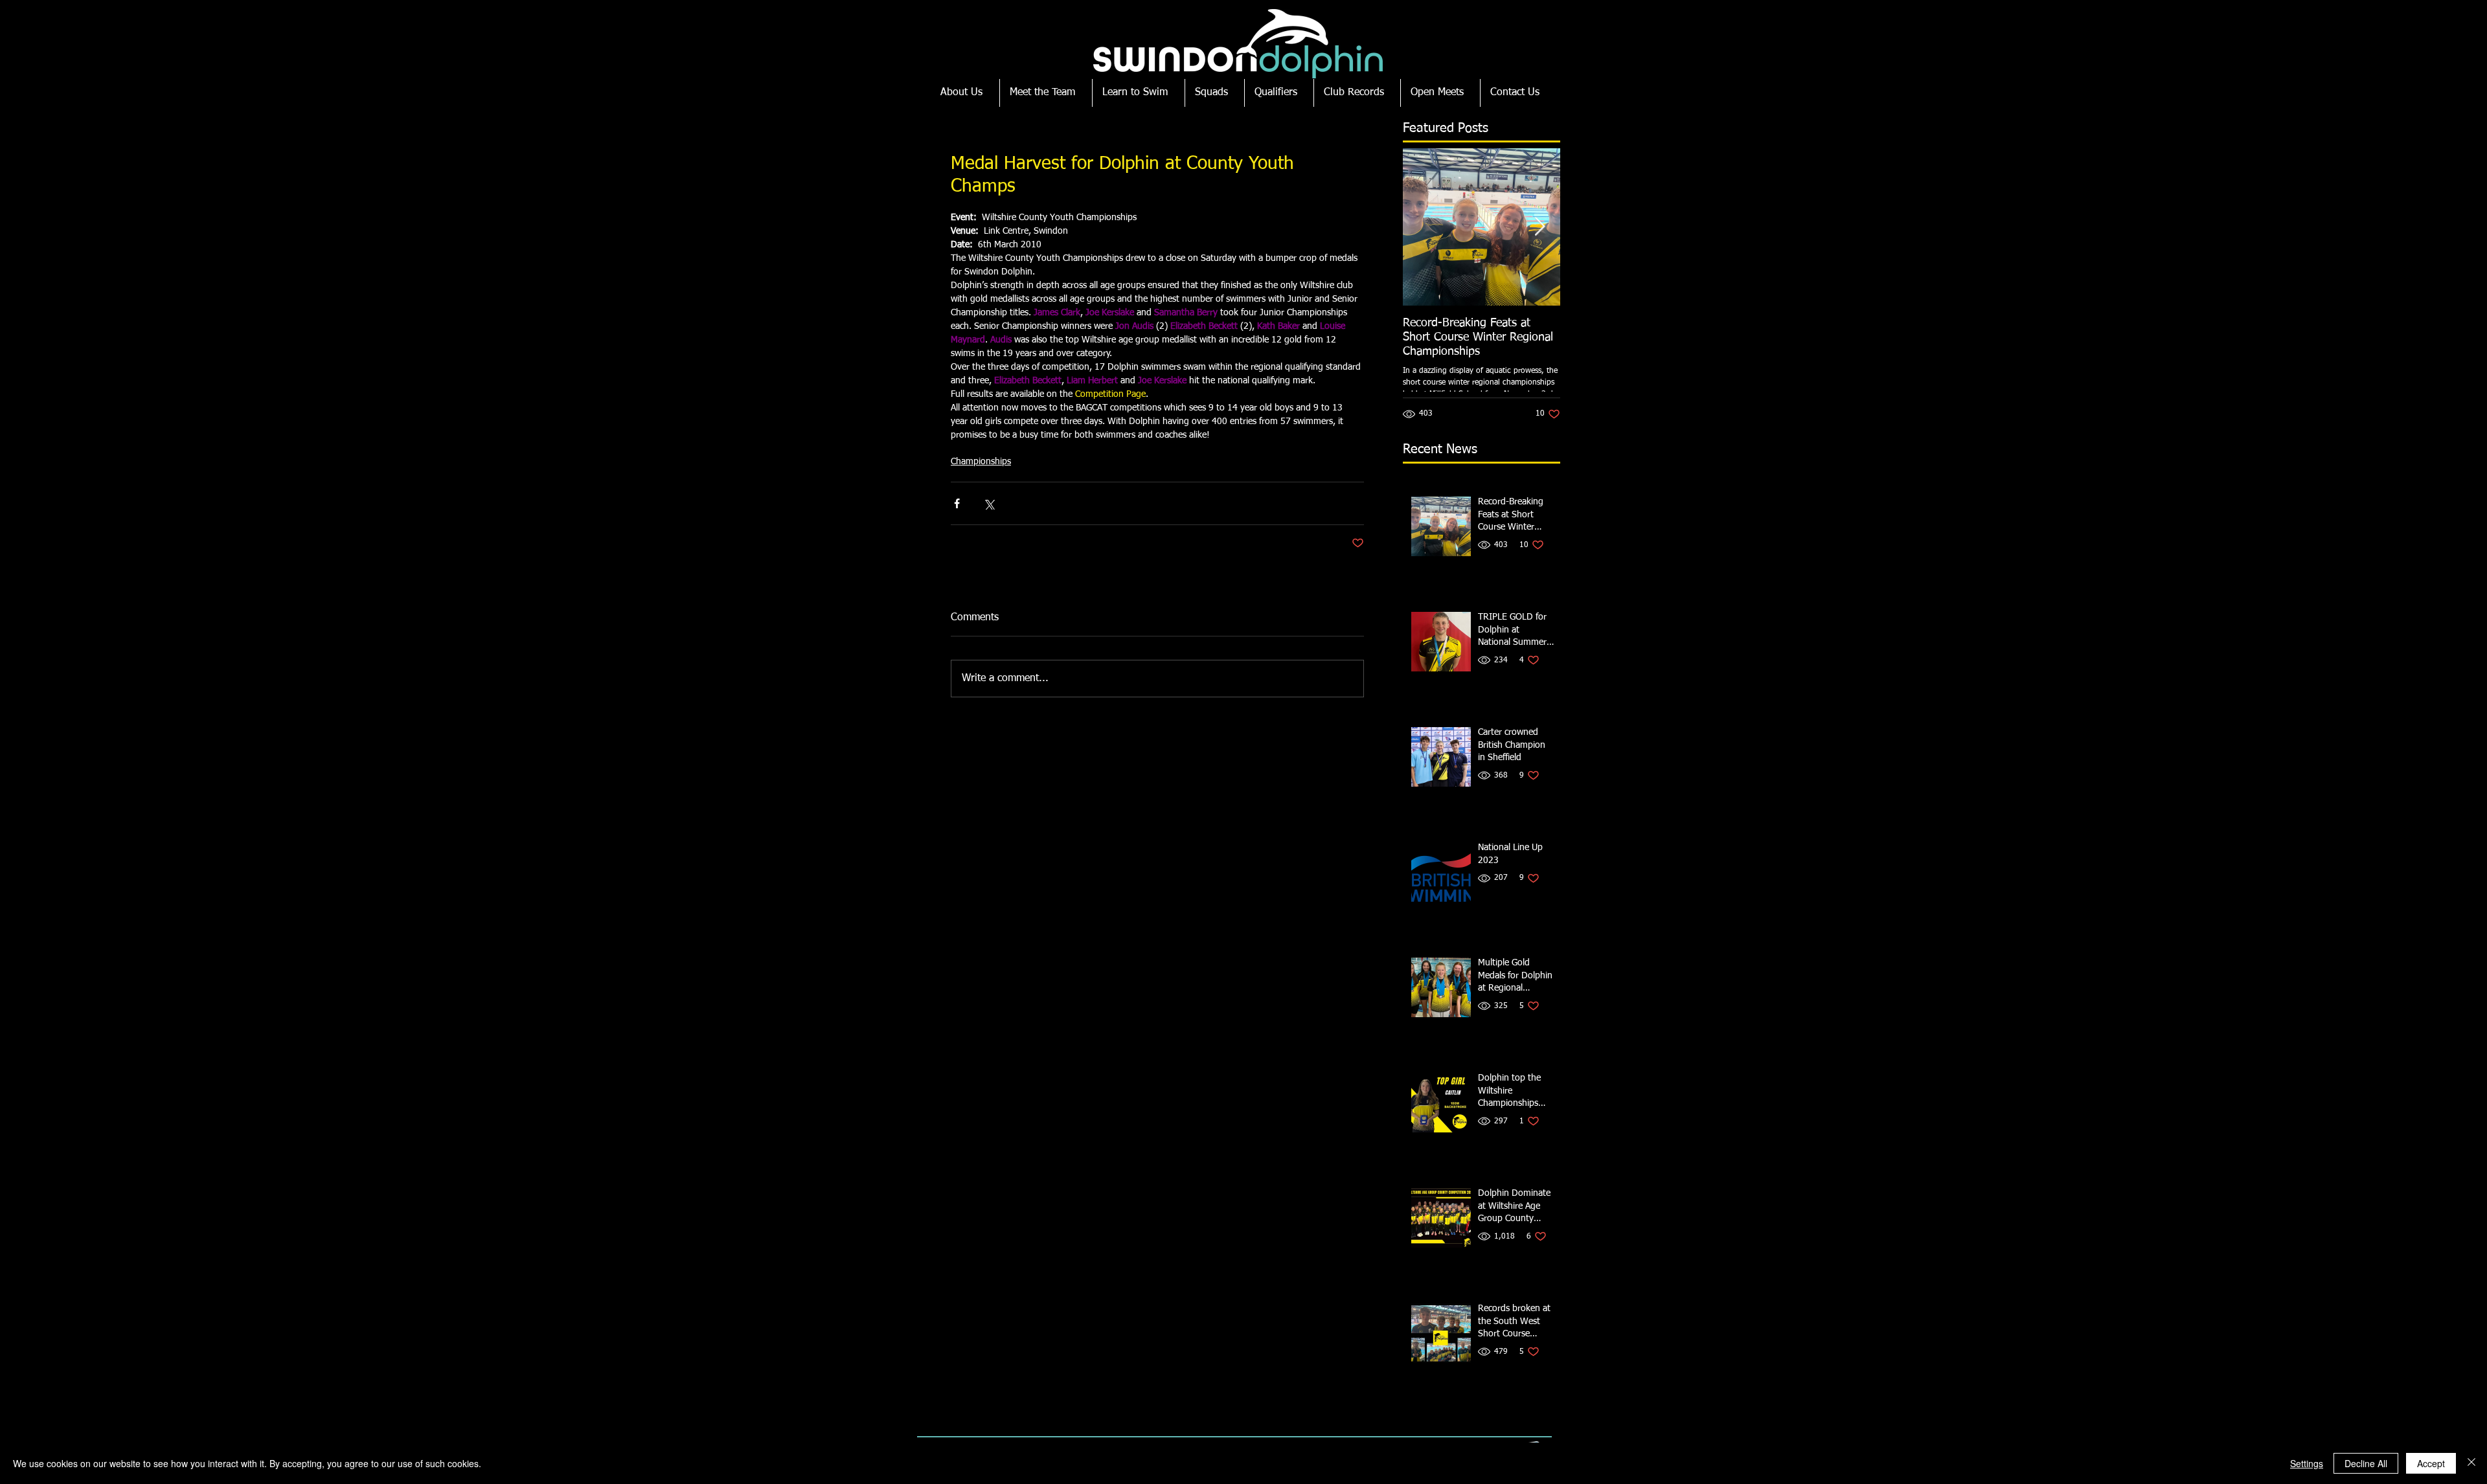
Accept (2431, 1463)
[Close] (2471, 1463)
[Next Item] (1539, 227)
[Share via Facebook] (957, 503)
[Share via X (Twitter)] (989, 503)
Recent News (1440, 449)
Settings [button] (2307, 1463)
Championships (981, 462)
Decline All (2366, 1463)
